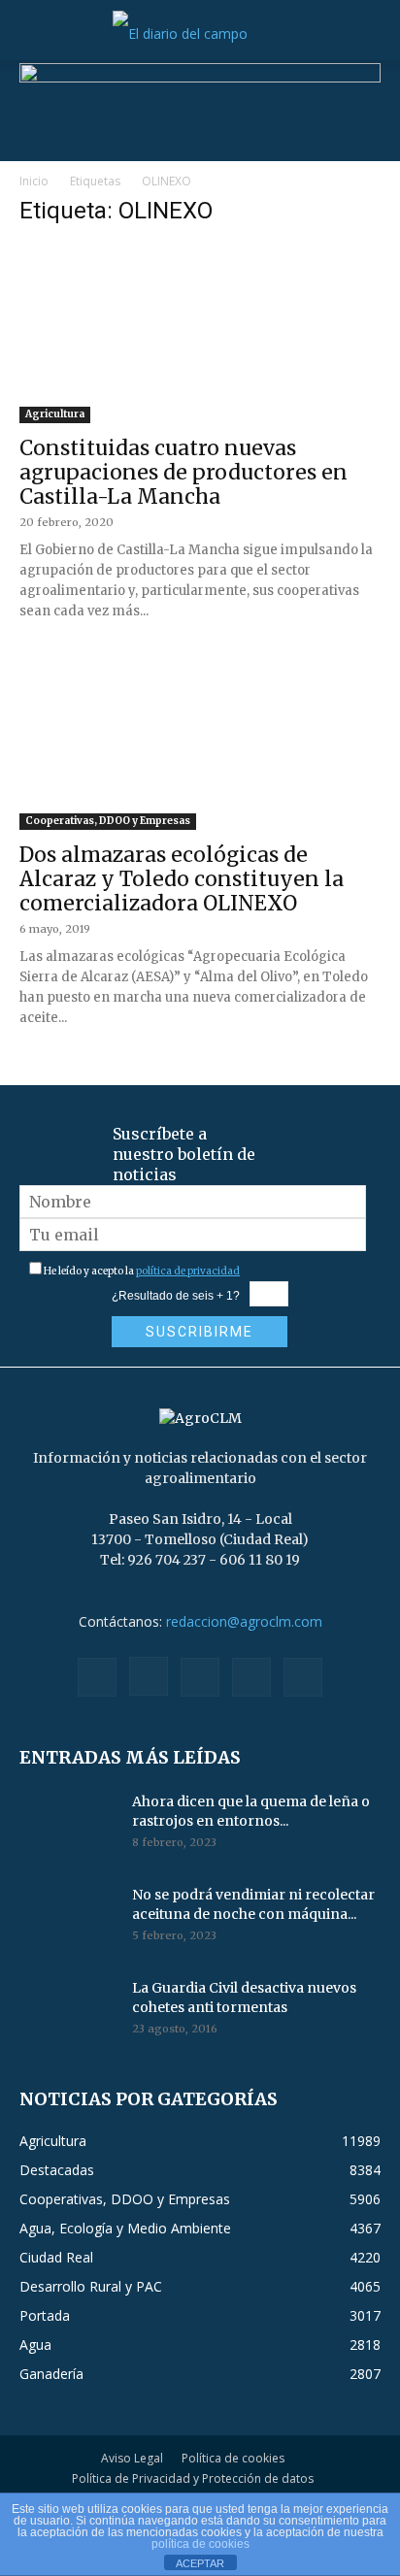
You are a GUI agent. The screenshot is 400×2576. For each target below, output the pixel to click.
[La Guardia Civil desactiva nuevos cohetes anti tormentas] (68, 2012)
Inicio (34, 181)
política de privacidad (188, 1271)
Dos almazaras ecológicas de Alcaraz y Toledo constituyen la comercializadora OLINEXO (182, 879)
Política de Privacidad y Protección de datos (193, 2478)
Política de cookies (233, 2458)
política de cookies (200, 2544)
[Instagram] (149, 1676)
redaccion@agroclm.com (244, 1621)
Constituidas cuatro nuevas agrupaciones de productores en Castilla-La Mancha (183, 472)
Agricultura (55, 414)
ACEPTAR (200, 2563)
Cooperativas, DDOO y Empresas (108, 821)
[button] (33, 34)
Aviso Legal (132, 2458)
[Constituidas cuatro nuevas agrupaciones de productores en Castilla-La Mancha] (200, 334)
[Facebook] (97, 1677)
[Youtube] (303, 1677)
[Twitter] (251, 1677)
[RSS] (200, 1677)
